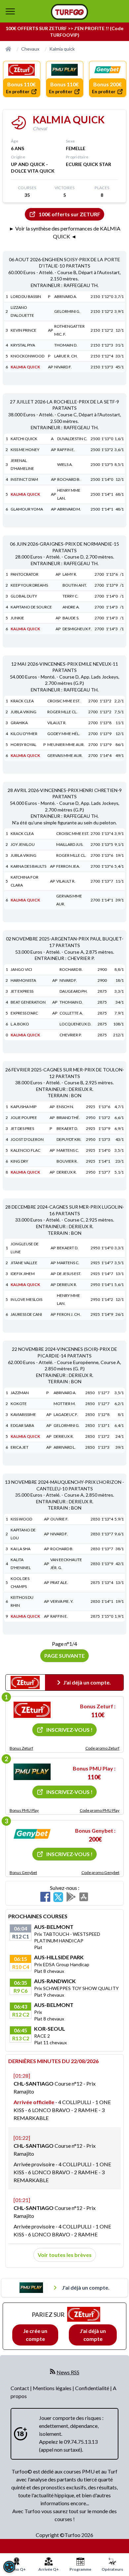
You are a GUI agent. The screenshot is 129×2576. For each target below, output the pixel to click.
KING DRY (19, 1161)
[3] (32, 1834)
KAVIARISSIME (23, 1414)
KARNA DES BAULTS (28, 866)
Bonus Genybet (23, 1872)
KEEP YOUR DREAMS (29, 585)
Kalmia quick (62, 49)
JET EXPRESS (22, 991)
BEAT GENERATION (28, 1002)
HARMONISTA (23, 980)
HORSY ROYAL (23, 745)
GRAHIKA (19, 723)
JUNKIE (17, 618)
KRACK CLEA (22, 701)
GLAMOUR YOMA (27, 509)
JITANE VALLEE (24, 1263)
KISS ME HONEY (25, 450)
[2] (32, 1772)
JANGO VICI (21, 969)
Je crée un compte (35, 2335)
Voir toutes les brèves (65, 2255)
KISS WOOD (21, 1519)
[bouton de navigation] (10, 11)
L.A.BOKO (20, 1024)
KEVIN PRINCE (23, 330)
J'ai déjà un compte (93, 2335)
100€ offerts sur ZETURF (69, 214)
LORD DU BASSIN (26, 296)
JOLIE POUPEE (24, 1118)
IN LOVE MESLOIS (26, 1299)
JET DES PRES (22, 1128)
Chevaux (30, 49)
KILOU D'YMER (24, 734)
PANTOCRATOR (24, 574)
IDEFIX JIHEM (23, 1274)
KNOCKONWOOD (27, 356)
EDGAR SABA (22, 1425)
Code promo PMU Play (100, 1810)
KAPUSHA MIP (23, 1107)
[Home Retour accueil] (69, 12)
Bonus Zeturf (21, 1748)
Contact (20, 2388)
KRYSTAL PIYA (23, 345)
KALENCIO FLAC (25, 1150)
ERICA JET (20, 1447)
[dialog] (9, 2567)
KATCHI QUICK (24, 439)
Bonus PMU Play (24, 1810)
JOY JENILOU (23, 844)
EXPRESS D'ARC (24, 1013)
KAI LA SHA (21, 1549)
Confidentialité (93, 2388)
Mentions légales (53, 2388)
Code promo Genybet (100, 1872)
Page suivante (64, 1656)
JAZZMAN (20, 1393)
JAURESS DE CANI (26, 1314)
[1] (32, 1710)
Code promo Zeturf (102, 1748)
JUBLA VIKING (23, 712)
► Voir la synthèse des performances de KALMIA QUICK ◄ (65, 232)
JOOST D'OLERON (27, 1139)
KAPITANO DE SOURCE (31, 607)
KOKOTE (19, 1404)
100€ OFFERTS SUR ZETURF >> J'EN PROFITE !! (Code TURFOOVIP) (64, 32)
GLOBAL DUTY (24, 596)
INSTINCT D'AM (24, 479)
